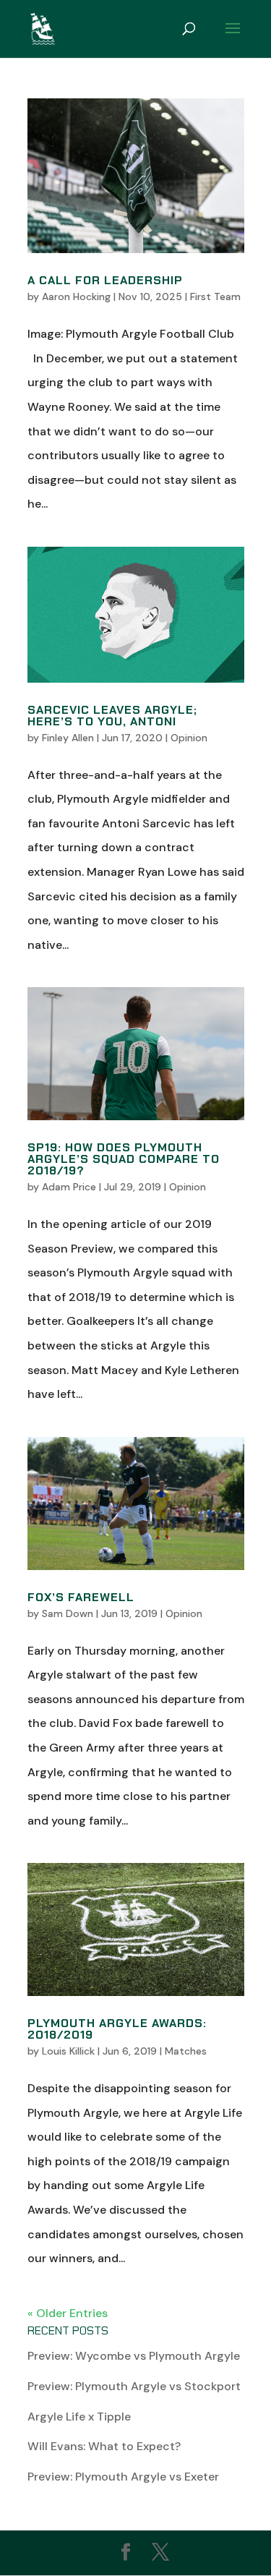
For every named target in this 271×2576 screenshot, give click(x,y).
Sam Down (68, 1613)
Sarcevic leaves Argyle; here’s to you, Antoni (112, 716)
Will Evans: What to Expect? (104, 2446)
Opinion (189, 738)
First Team (215, 297)
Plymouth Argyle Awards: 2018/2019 (117, 2029)
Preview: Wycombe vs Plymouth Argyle (134, 2356)
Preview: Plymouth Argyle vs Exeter (123, 2477)
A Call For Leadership (105, 280)
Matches (186, 2051)
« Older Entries (68, 2313)
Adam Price (69, 1187)
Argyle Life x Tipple (79, 2417)
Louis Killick (68, 2051)
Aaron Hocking (76, 297)
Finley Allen (68, 738)
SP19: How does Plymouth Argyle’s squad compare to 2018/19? (124, 1159)
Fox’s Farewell (81, 1597)
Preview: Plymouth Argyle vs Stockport (134, 2386)
